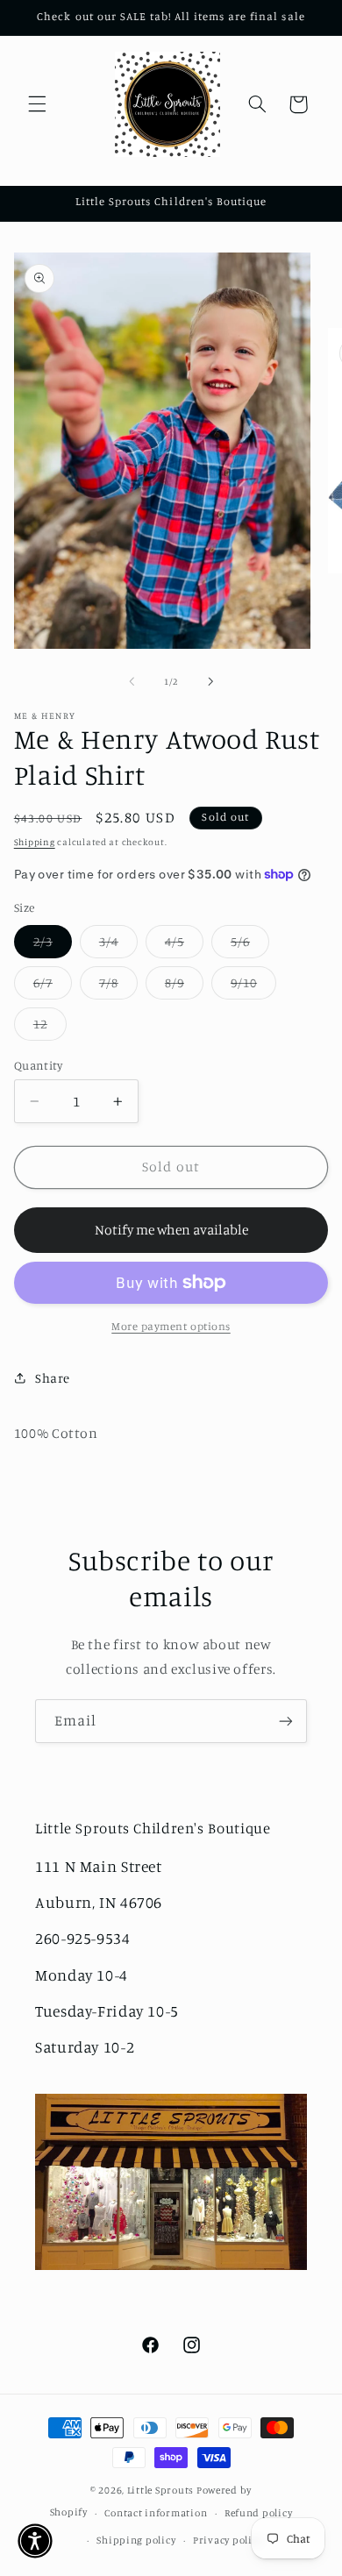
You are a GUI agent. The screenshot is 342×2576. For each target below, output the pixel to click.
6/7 (53, 987)
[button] (37, 104)
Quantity (38, 1065)
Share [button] (53, 1378)
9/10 (253, 987)
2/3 (53, 946)
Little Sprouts (160, 2490)
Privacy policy (228, 2540)
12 (50, 1028)
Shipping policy (136, 2540)
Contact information (156, 2513)
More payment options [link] (171, 1326)
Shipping (35, 842)
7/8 (118, 987)
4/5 (184, 946)
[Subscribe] (286, 1721)
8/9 (184, 987)
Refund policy (259, 2513)
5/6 (250, 946)
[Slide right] (210, 681)
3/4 (118, 946)
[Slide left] (132, 681)
